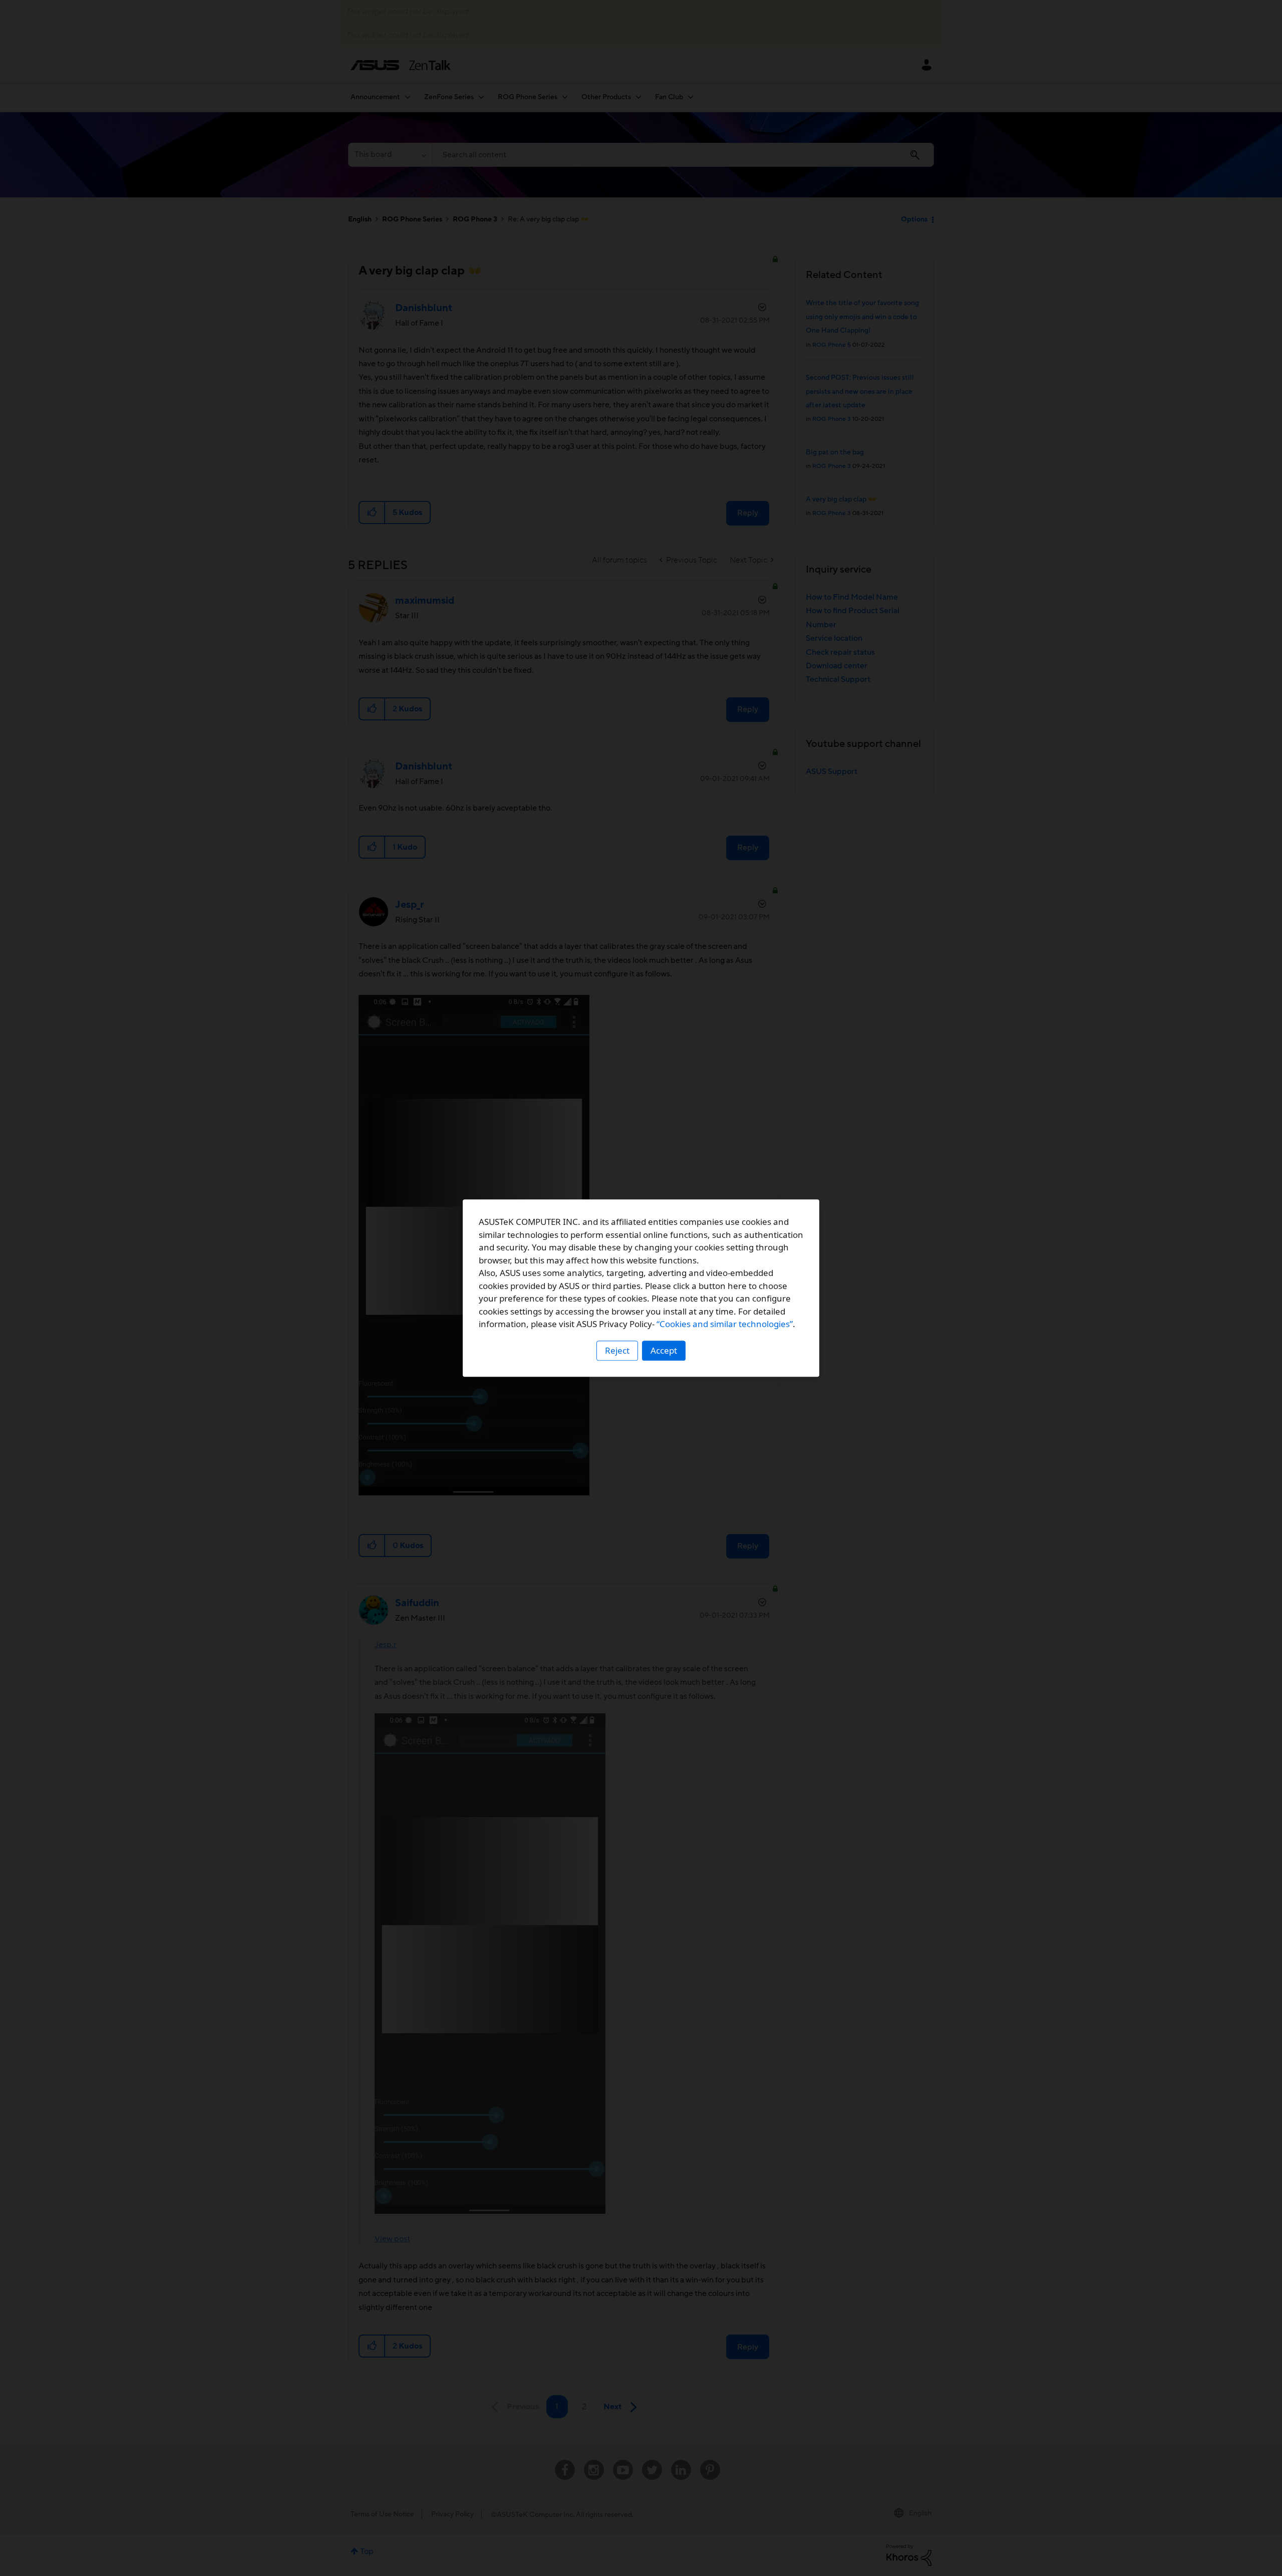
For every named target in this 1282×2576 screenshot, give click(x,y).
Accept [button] (664, 1350)
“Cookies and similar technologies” (725, 1324)
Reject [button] (617, 1350)
